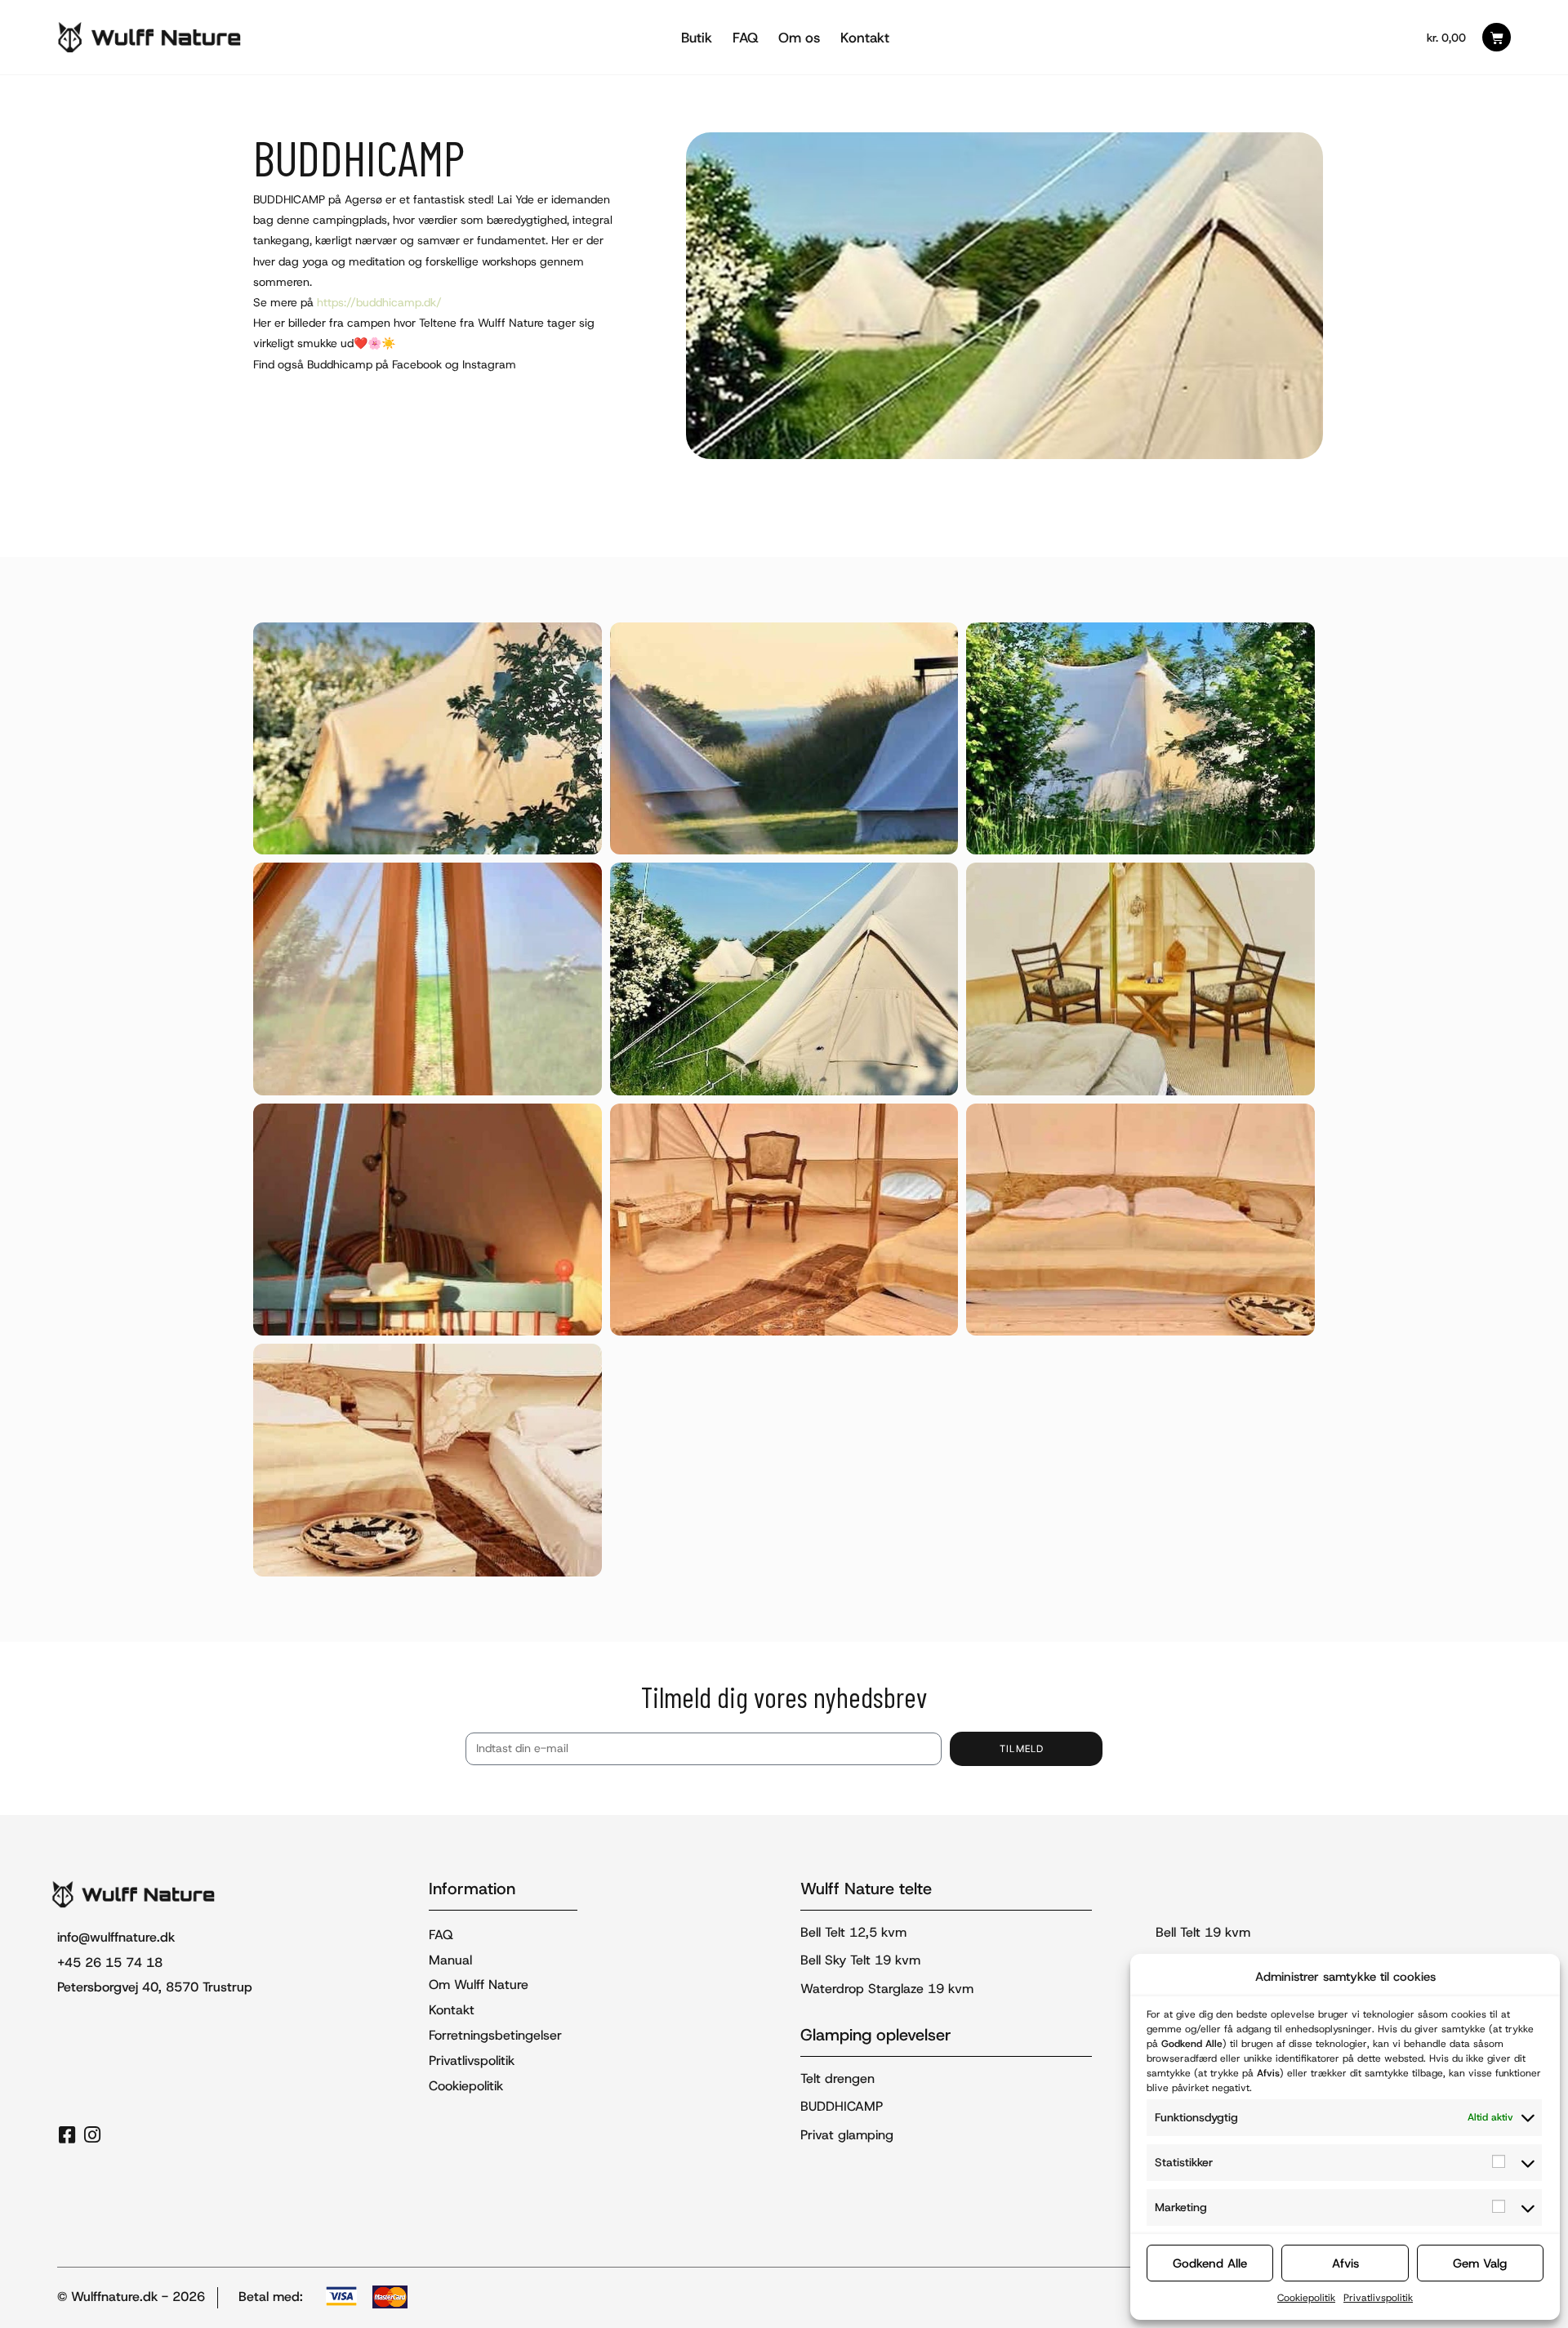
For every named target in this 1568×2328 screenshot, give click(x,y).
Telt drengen (837, 2078)
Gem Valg (1480, 2263)
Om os (799, 38)
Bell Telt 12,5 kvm (853, 1932)
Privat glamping (847, 2135)
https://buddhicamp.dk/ (379, 302)
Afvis (1345, 2263)
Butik (697, 38)
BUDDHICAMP (842, 2106)
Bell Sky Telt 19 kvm (860, 1960)
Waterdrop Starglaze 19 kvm (887, 1989)
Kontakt (865, 38)
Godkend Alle (1210, 2263)
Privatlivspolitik (1378, 2298)
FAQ (745, 38)
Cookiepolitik (1306, 2298)
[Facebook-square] (67, 2135)
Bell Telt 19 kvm (1203, 1932)
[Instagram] (92, 2135)
